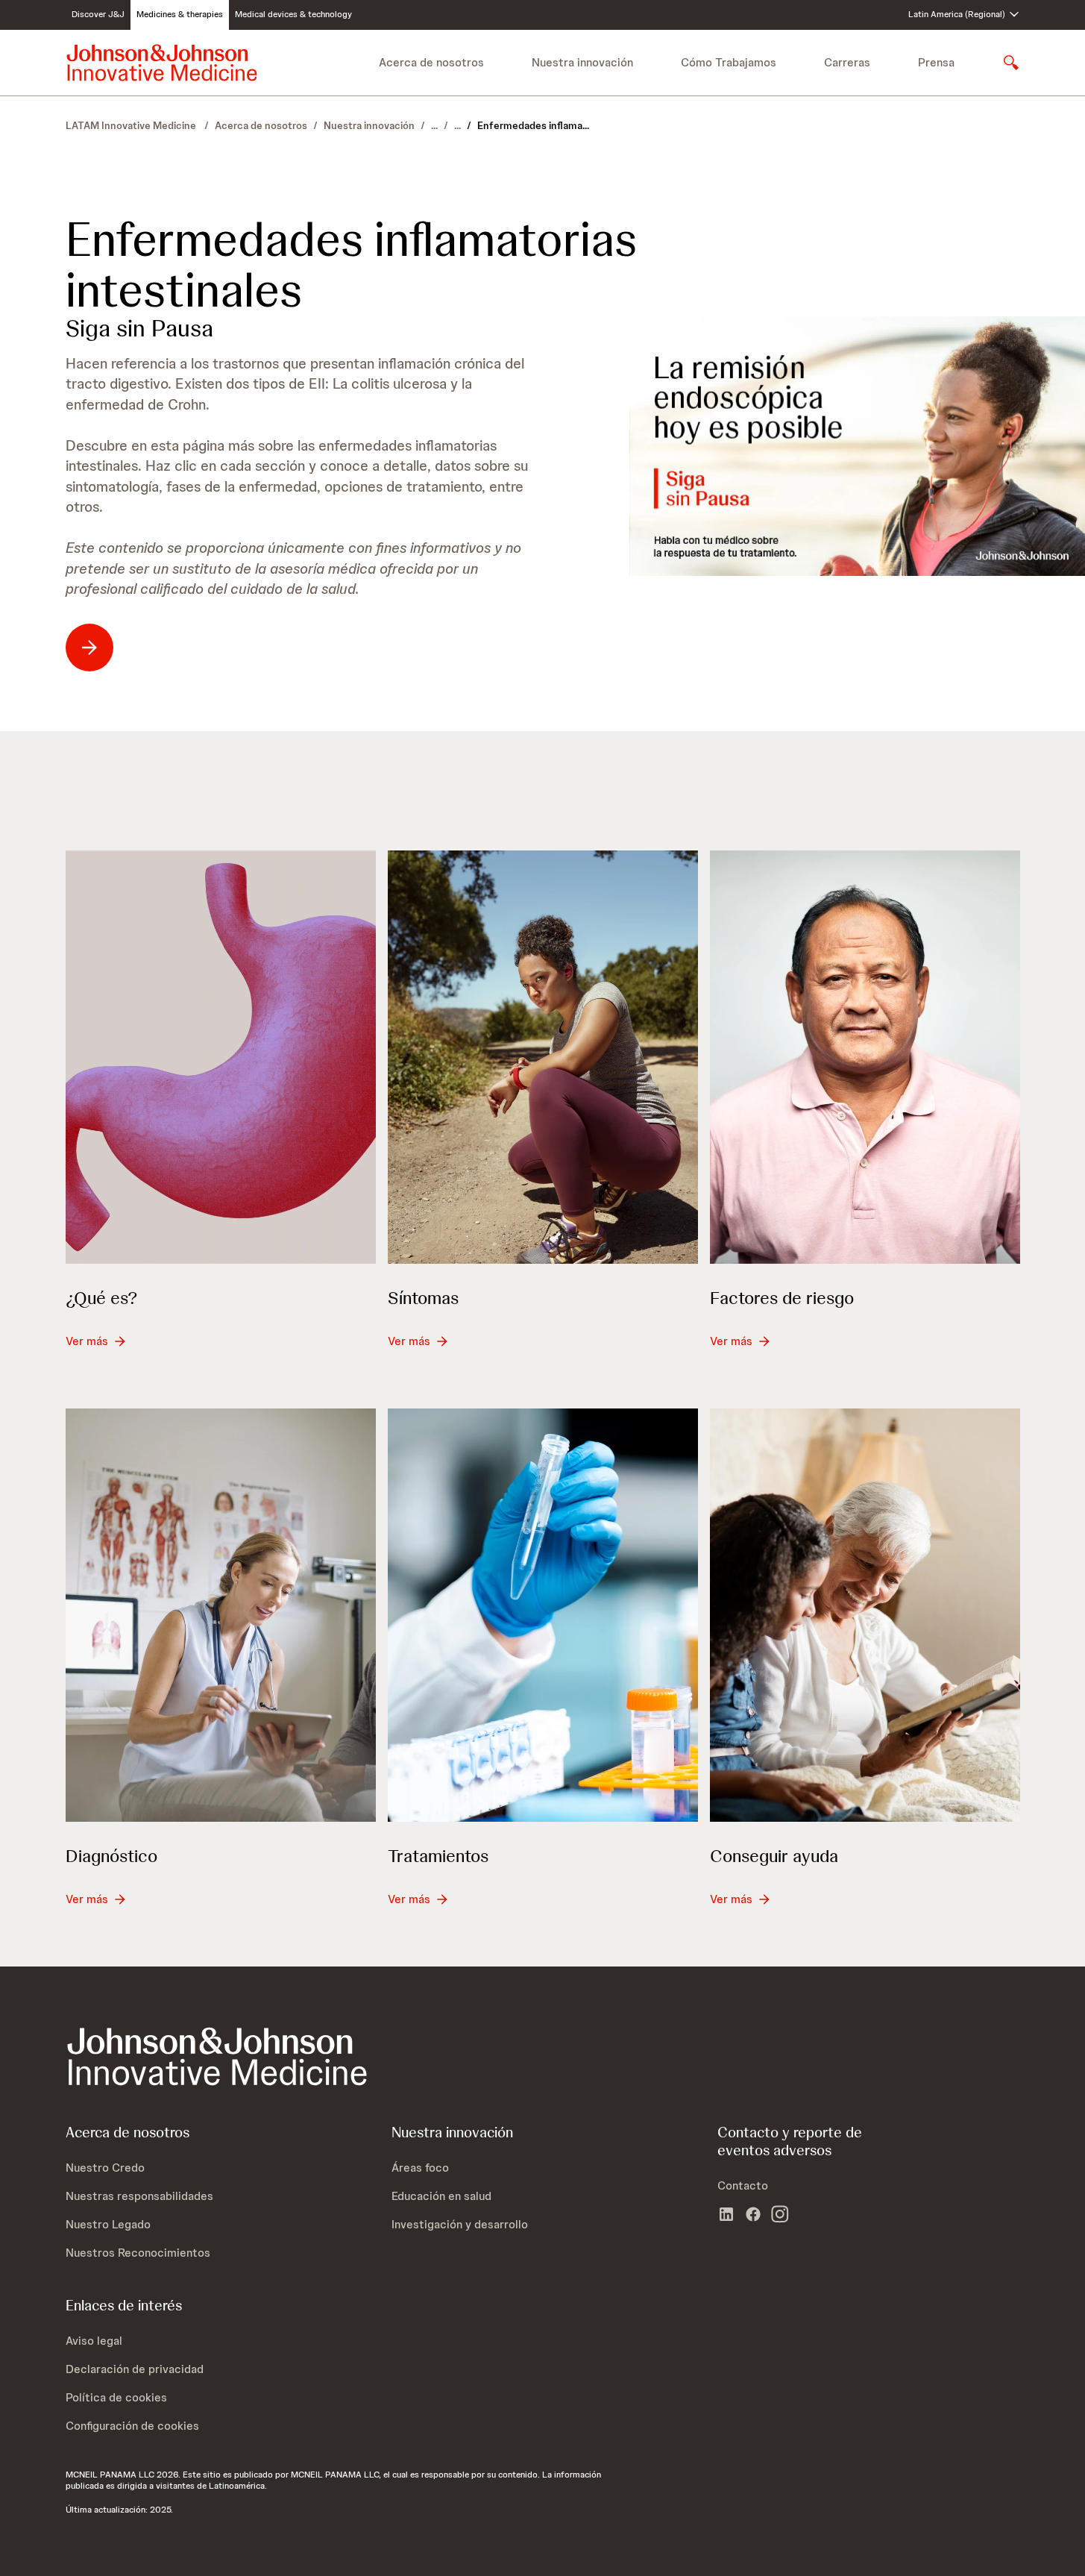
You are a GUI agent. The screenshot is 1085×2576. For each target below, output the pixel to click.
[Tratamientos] (543, 1615)
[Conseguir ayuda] (865, 1615)
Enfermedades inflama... (533, 125)
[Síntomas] (543, 1057)
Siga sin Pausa (139, 328)
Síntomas (423, 1298)
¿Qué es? (101, 1298)
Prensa (936, 62)
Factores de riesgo (782, 1298)
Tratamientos (438, 1856)
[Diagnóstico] (221, 1615)
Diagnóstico (111, 1856)
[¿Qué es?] (221, 1057)
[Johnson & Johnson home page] (162, 63)
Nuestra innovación (369, 125)
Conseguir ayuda (774, 1856)
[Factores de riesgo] (865, 1057)
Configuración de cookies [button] (132, 2426)
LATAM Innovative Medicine (132, 125)
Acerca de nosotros (261, 125)
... (434, 125)
